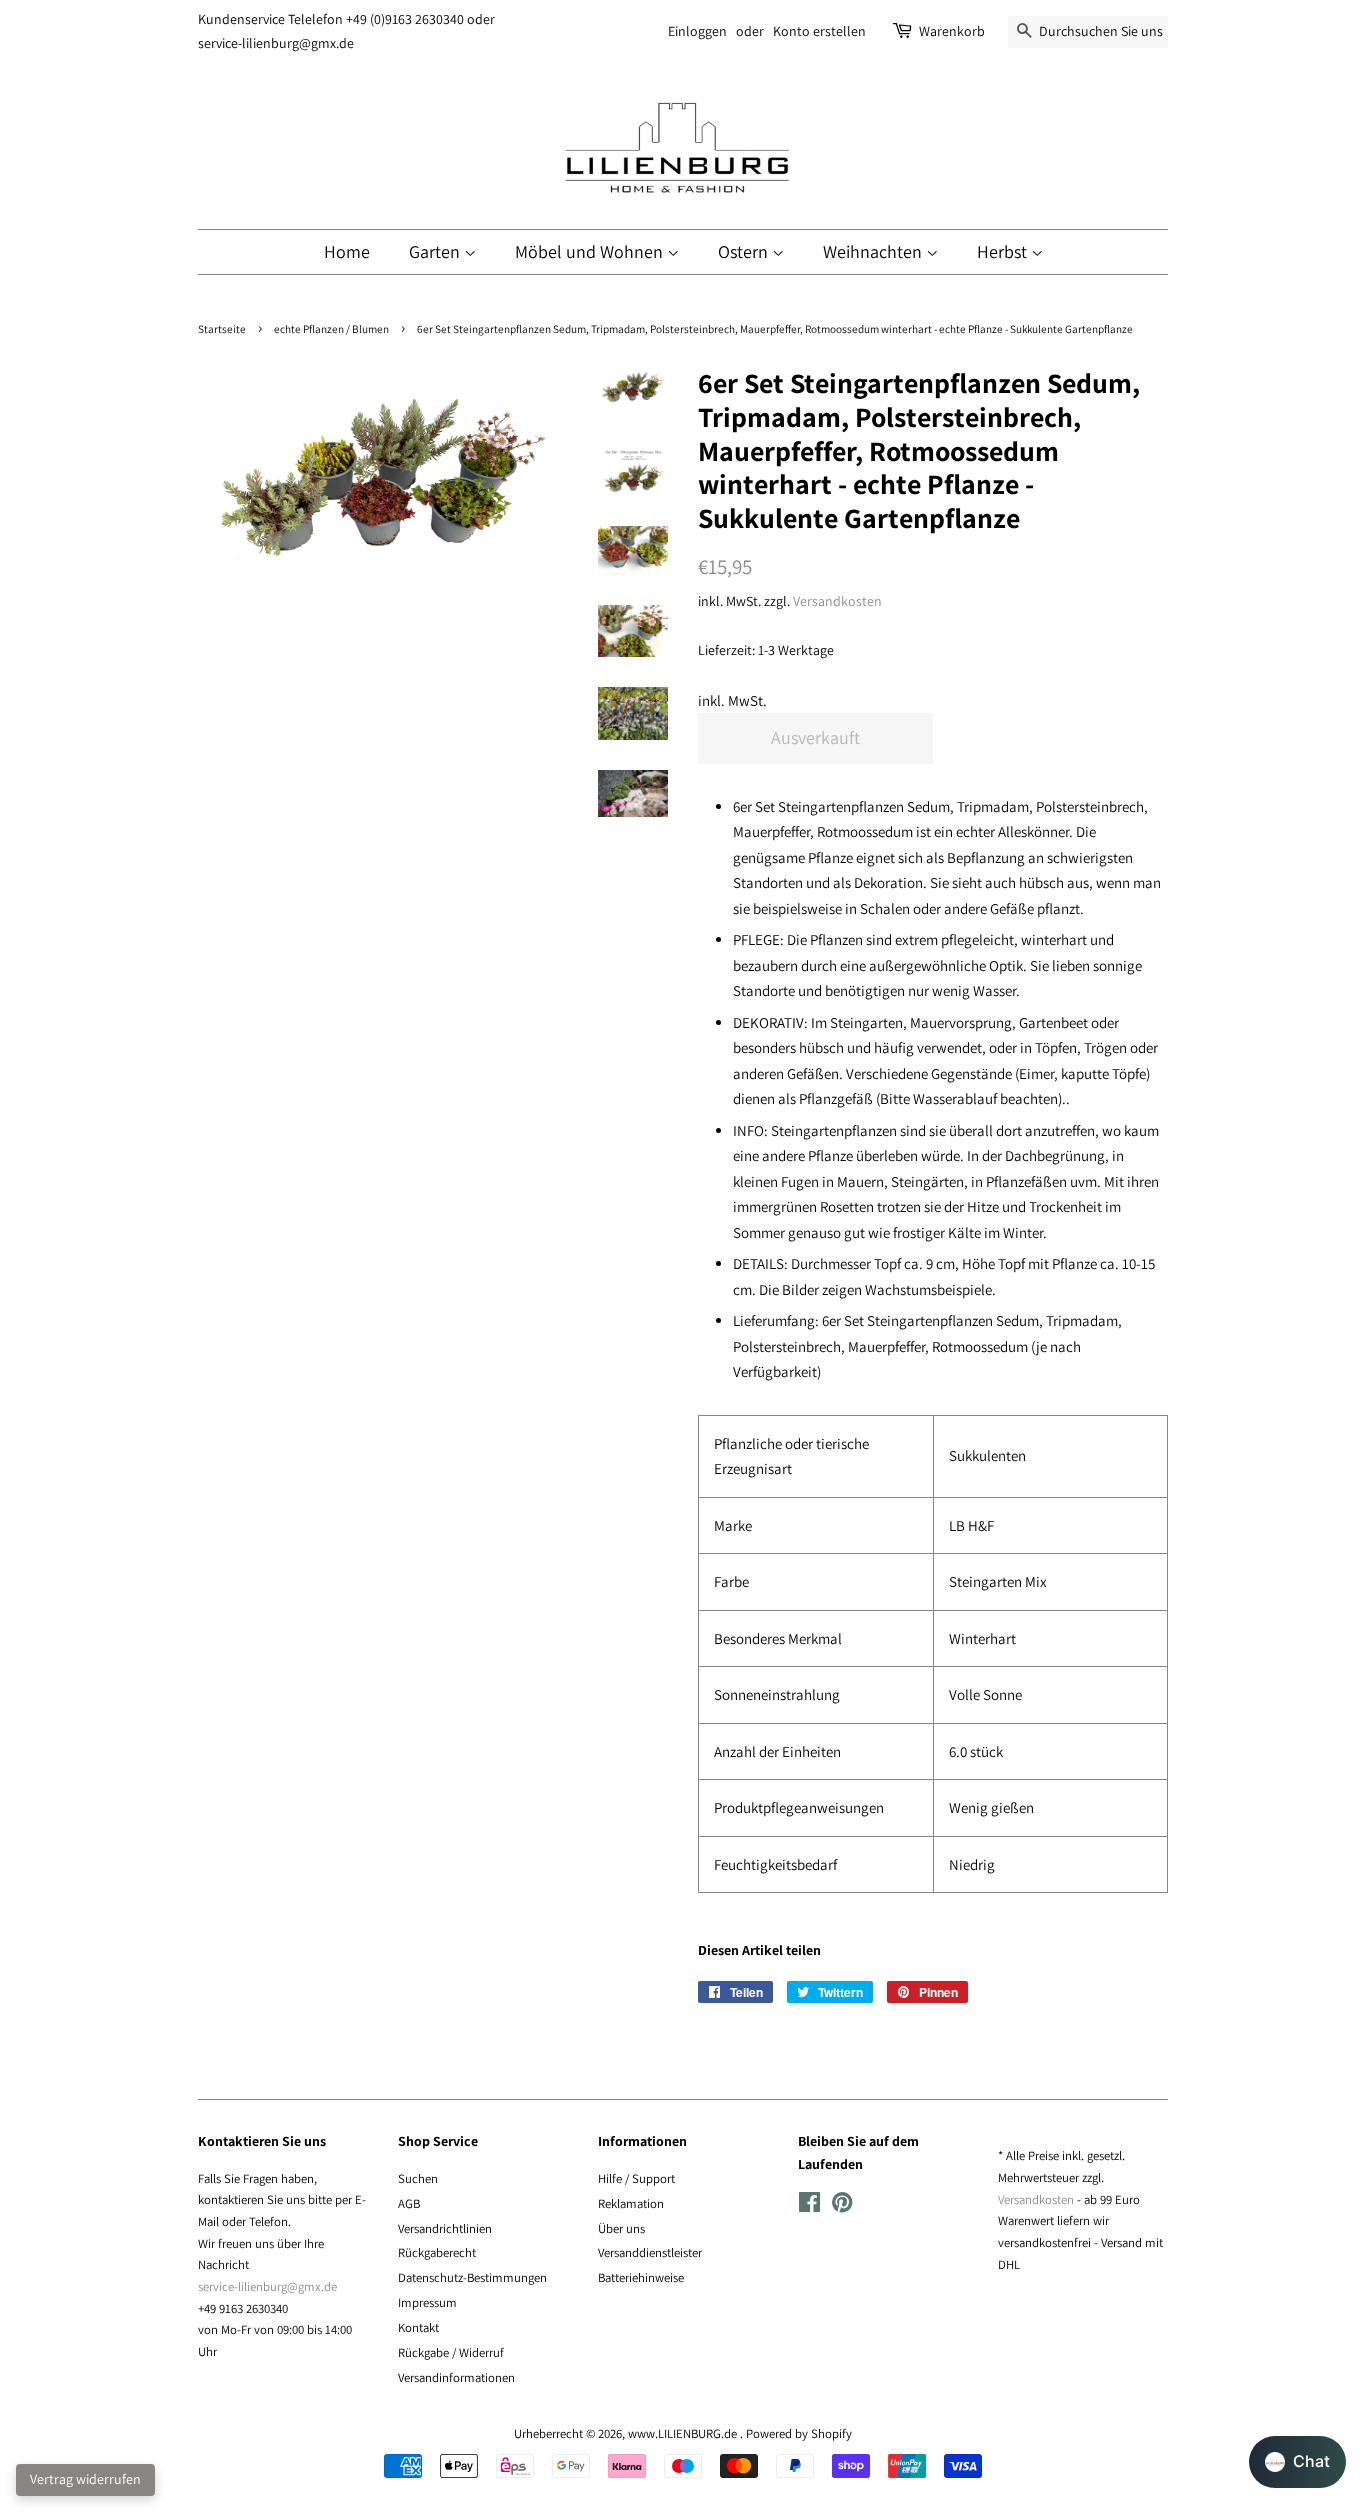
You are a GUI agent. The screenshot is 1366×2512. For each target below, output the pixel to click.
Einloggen (697, 31)
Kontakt (418, 2327)
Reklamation (631, 2203)
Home (347, 251)
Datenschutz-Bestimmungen (472, 2277)
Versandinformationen (456, 2377)
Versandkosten (837, 601)
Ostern (745, 251)
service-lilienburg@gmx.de (267, 2286)
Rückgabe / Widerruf (451, 2352)
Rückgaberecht (437, 2252)
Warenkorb (952, 31)
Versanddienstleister (650, 2252)
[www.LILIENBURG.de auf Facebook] (809, 2206)
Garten (436, 251)
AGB (409, 2203)
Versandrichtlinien (445, 2228)
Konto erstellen (819, 31)
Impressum (427, 2302)
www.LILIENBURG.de (684, 2433)
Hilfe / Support (636, 2178)
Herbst (1004, 251)
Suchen (418, 2178)
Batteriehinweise (641, 2277)
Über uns (621, 2228)
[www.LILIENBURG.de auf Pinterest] (842, 2206)
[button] (1297, 2462)
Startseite (222, 329)
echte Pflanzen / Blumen (331, 329)
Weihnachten (874, 251)
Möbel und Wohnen (591, 251)
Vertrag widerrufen (85, 2479)
